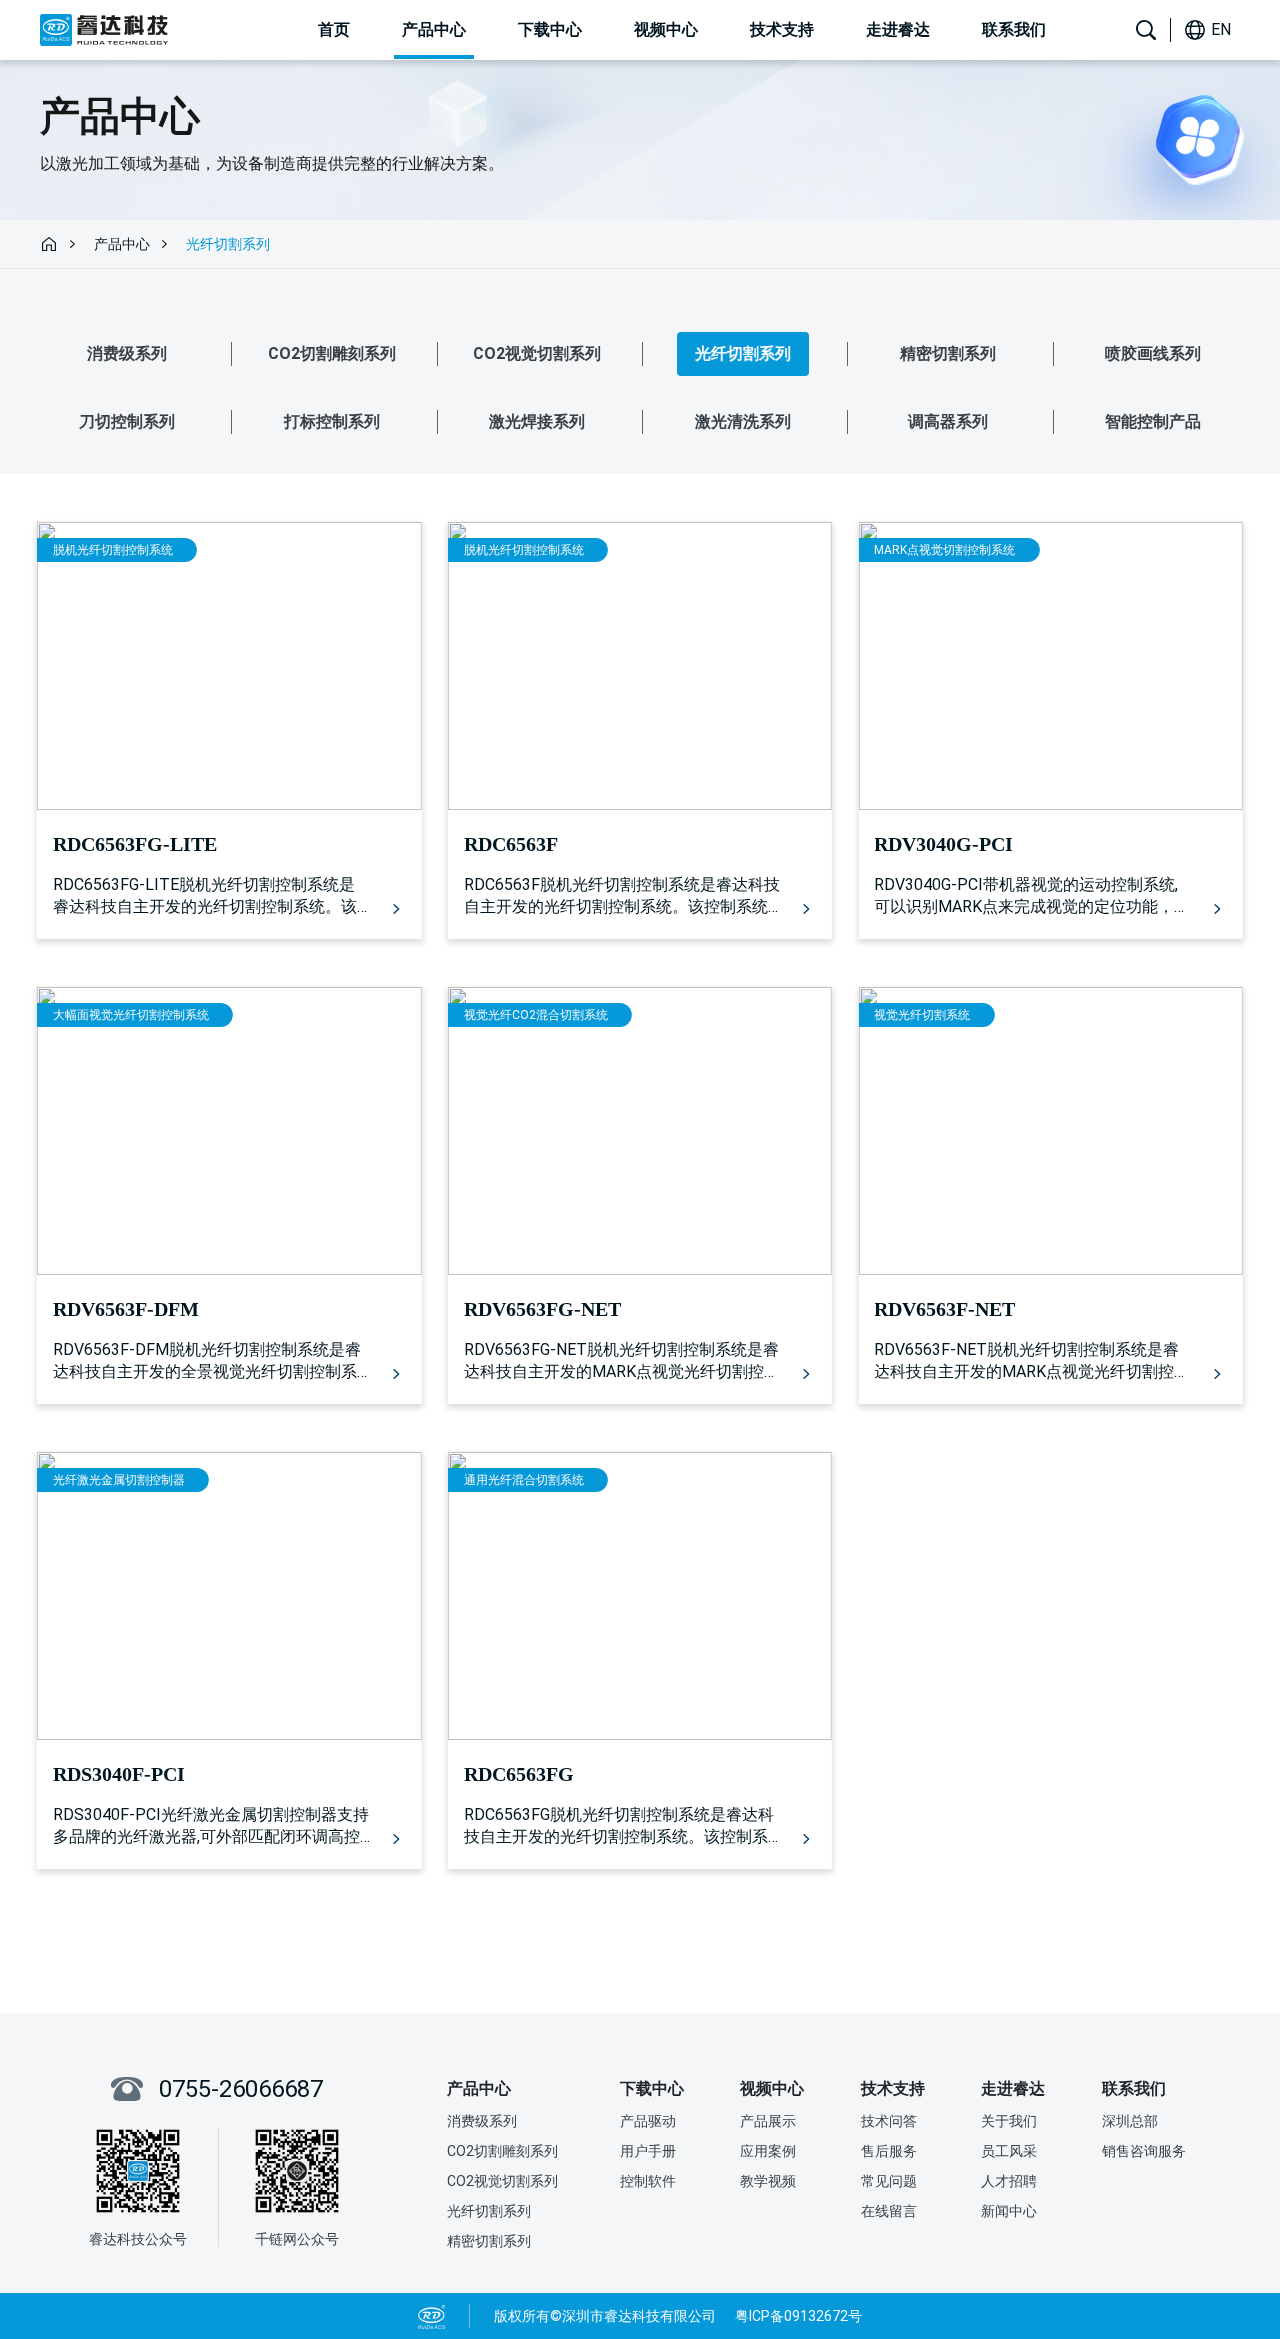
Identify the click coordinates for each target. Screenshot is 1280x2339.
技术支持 (782, 29)
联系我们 (1014, 29)
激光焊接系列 (537, 421)
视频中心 (666, 29)
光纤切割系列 (743, 353)
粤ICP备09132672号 (798, 2316)
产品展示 (768, 2121)
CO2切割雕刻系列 (332, 353)
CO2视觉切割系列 (537, 353)
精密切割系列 (948, 353)
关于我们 (1009, 2121)
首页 (334, 29)
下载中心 (550, 29)
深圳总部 (1130, 2121)
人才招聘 (1009, 2181)
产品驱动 (648, 2121)
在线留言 (889, 2211)
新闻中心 (1009, 2211)
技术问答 (889, 2121)
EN (1221, 29)
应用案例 (768, 2151)
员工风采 (1009, 2151)
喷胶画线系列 (1153, 353)
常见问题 (889, 2181)
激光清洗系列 (743, 421)
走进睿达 (898, 29)
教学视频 (768, 2181)
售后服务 (889, 2151)
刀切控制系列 (127, 421)
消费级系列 (127, 353)
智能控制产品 (1153, 421)
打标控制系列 (332, 421)
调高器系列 (948, 421)
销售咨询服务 (1144, 2151)
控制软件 (648, 2181)
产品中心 (434, 29)
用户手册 (648, 2151)
